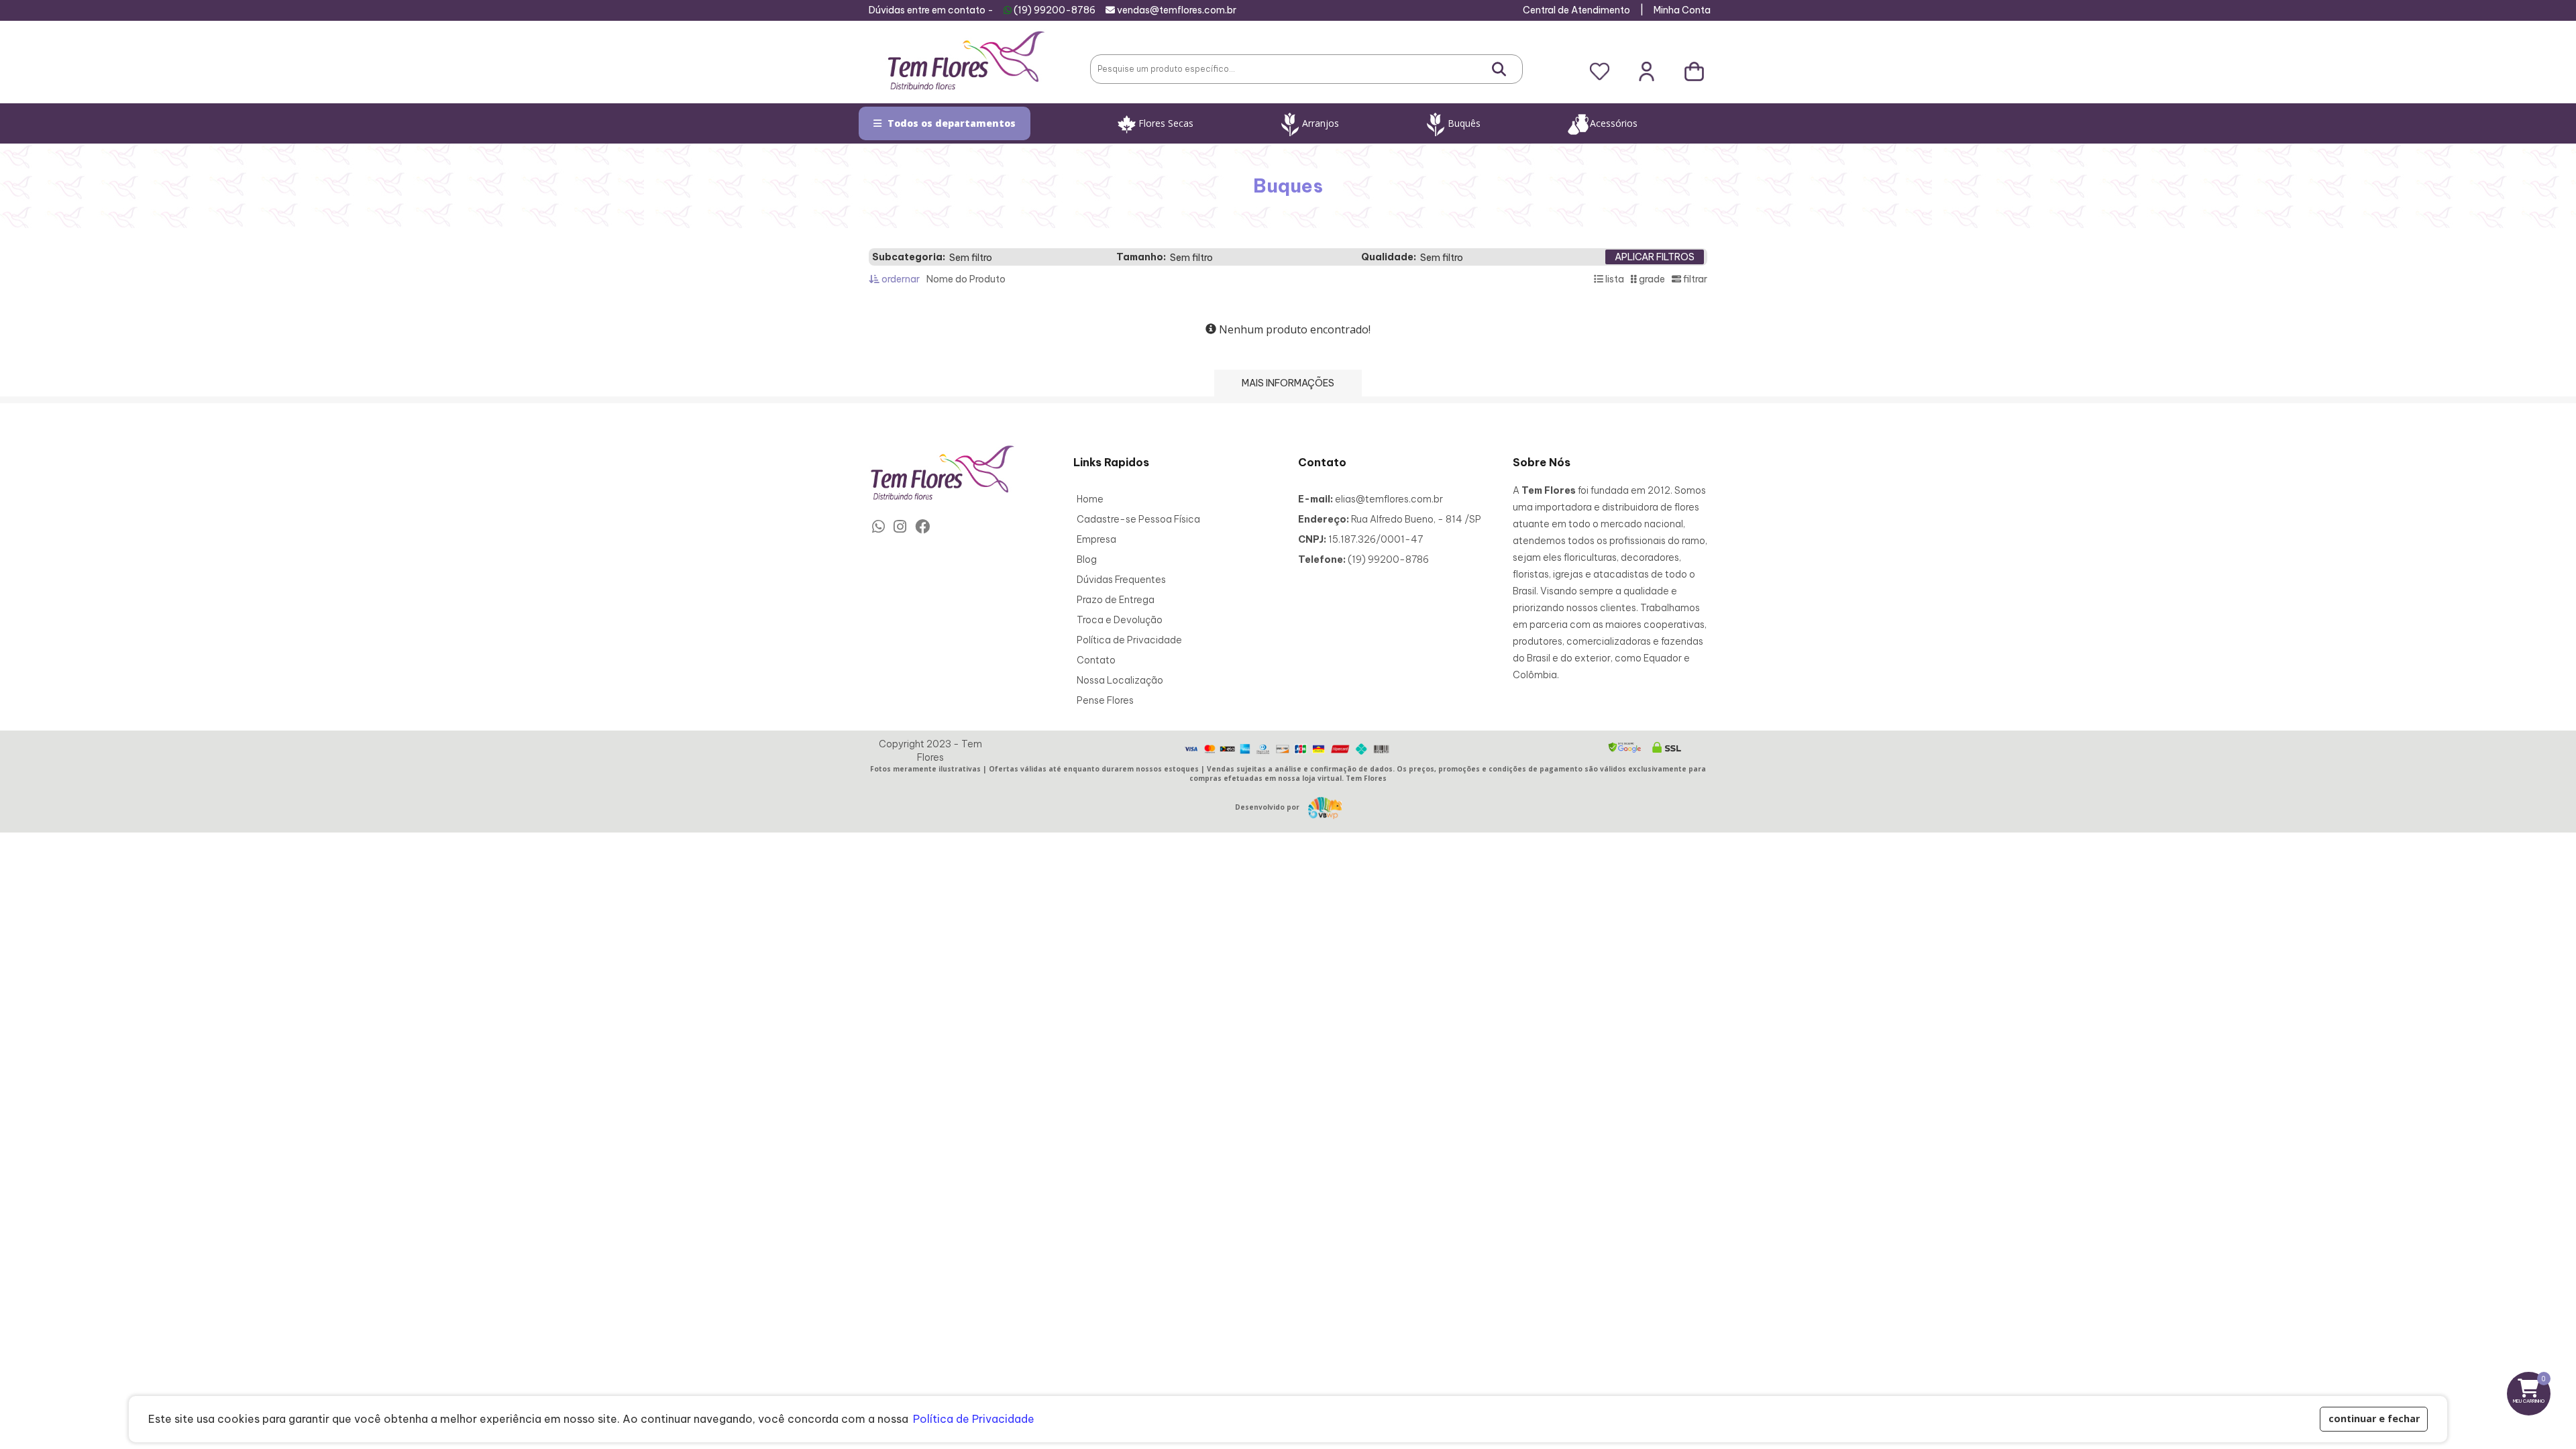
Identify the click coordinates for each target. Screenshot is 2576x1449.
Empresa (1096, 539)
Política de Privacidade (1129, 640)
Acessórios (1614, 123)
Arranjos (1321, 123)
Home (1090, 499)
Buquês (1464, 123)
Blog (1087, 559)
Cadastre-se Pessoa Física (1138, 519)
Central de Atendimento (1576, 10)
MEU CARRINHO (2532, 1389)
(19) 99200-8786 (1055, 10)
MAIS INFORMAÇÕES (1288, 383)
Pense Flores (1105, 700)
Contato (1096, 660)
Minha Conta (1682, 10)
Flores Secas (1166, 123)
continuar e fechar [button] (2374, 1418)
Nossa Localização (1120, 680)
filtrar (1694, 279)
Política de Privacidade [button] (974, 1419)
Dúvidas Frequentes (1121, 580)
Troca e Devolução (1120, 620)
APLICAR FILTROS (1655, 257)
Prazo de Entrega (1116, 600)
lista (1614, 279)
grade (1651, 279)
